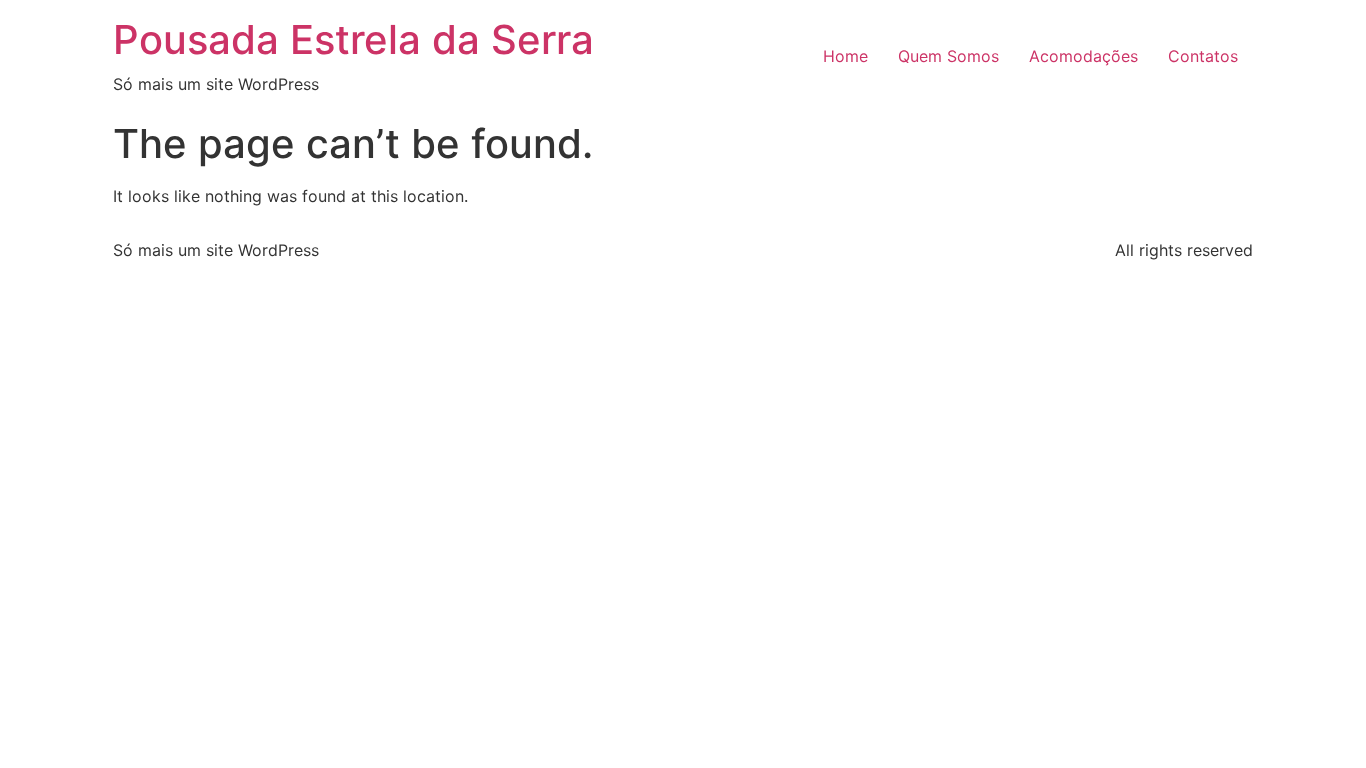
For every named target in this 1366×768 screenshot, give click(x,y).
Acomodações (1083, 56)
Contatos (1203, 56)
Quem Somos (948, 56)
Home (845, 56)
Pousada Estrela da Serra (353, 39)
